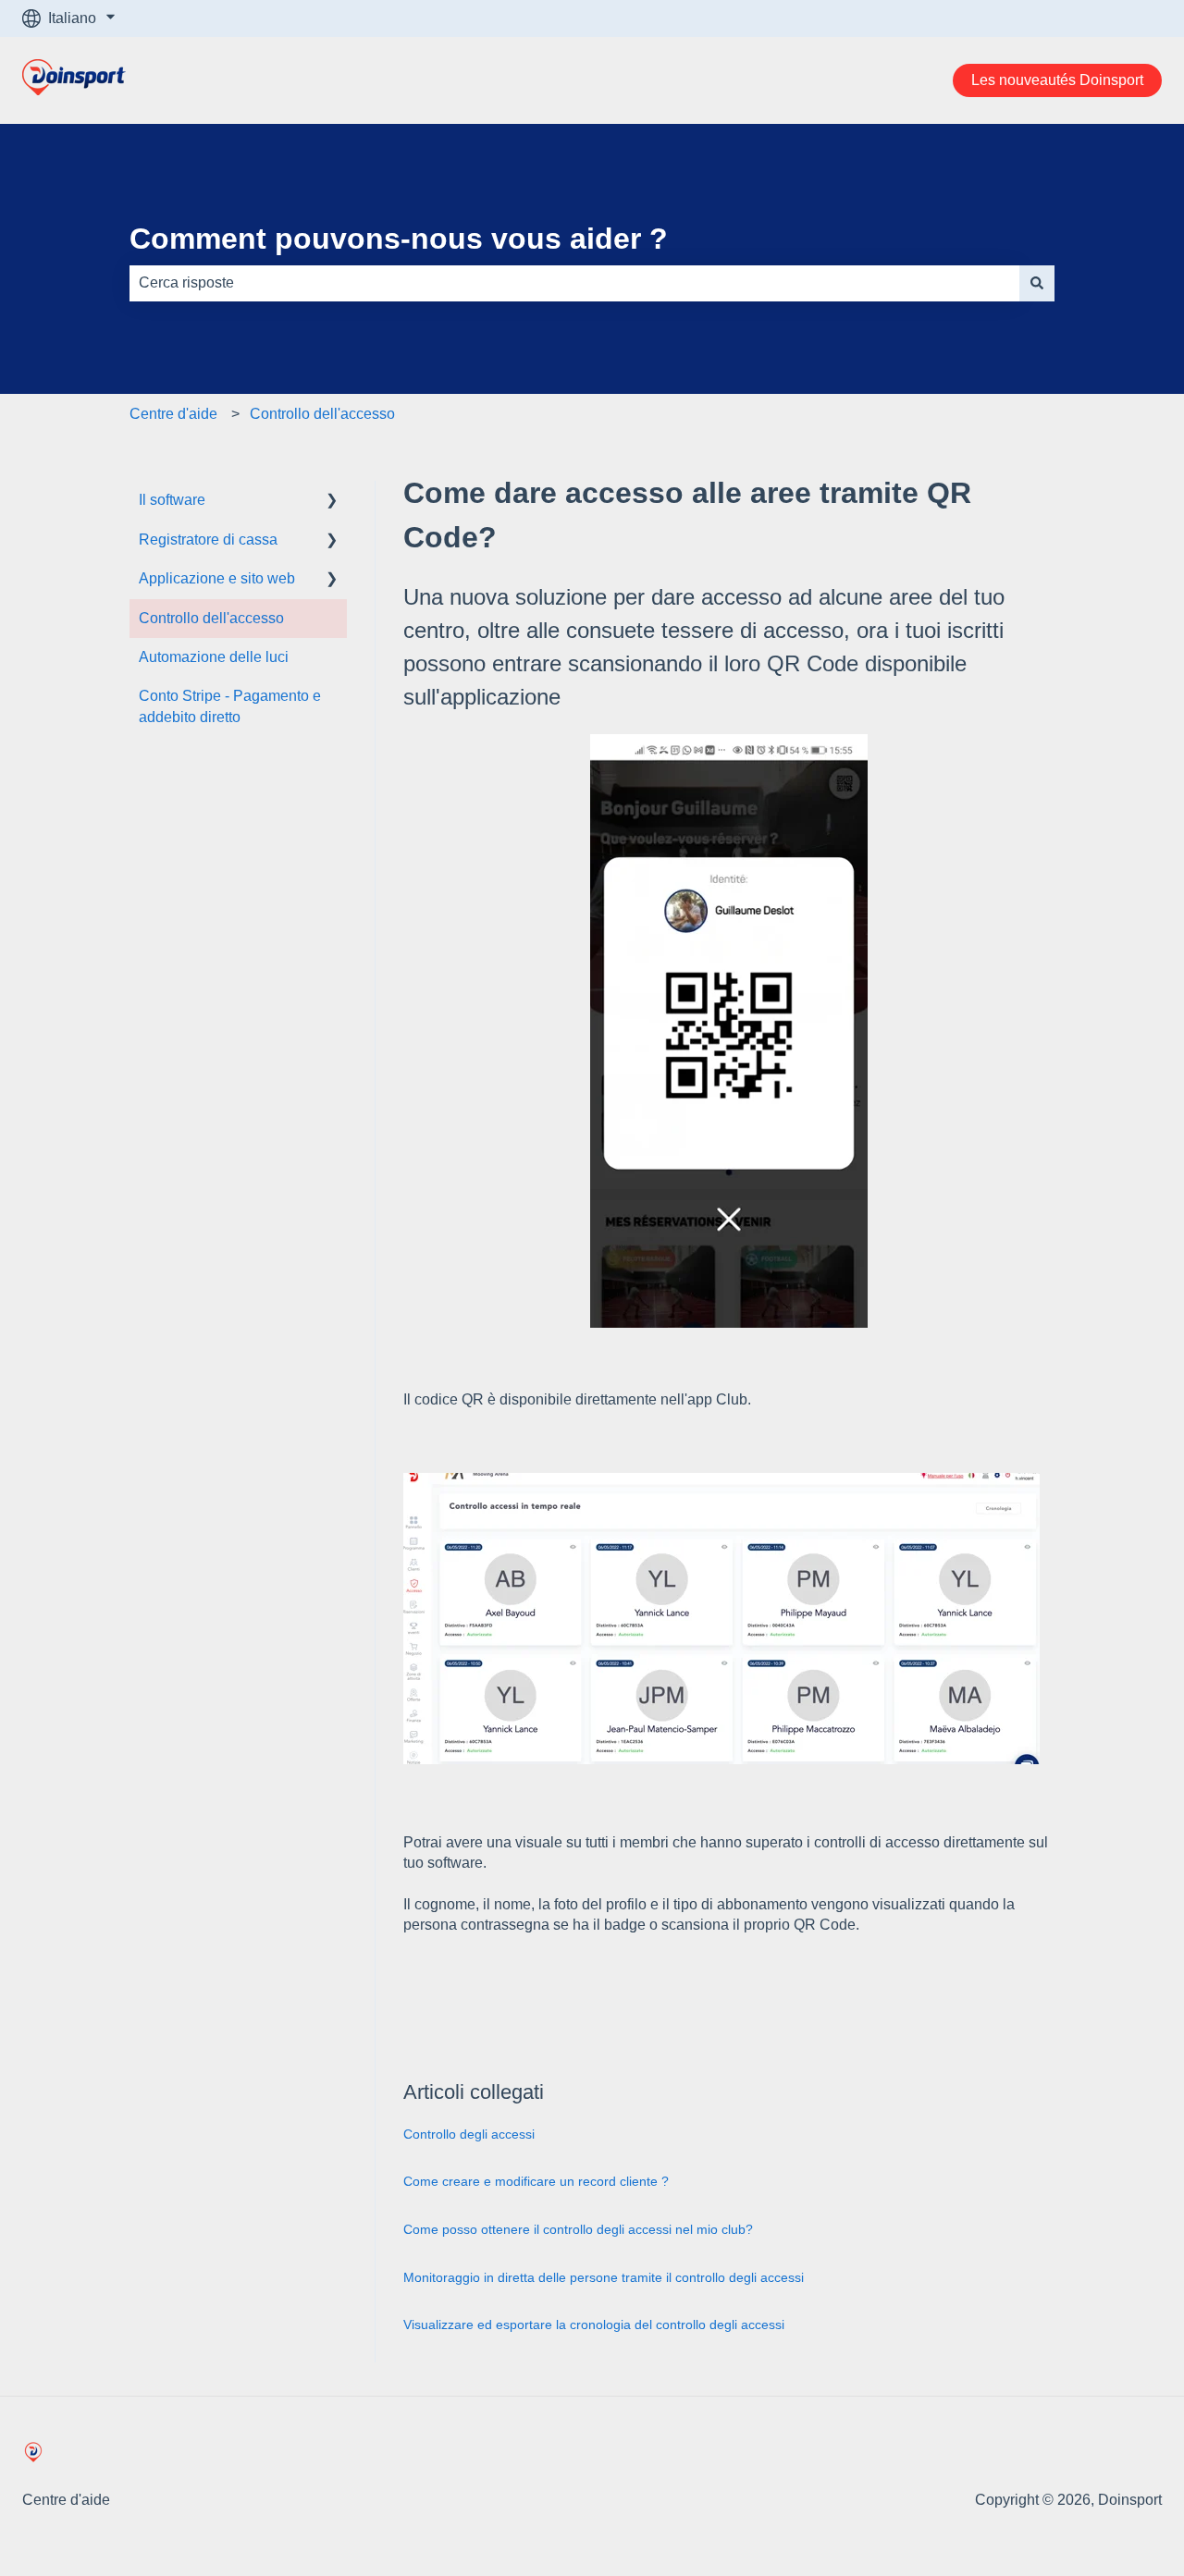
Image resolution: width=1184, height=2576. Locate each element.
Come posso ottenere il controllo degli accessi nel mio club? (578, 2229)
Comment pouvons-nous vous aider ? (399, 239)
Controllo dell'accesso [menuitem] (211, 618)
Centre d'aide (173, 414)
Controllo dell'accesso (322, 414)
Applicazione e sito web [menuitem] (217, 578)
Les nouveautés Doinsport (1057, 80)
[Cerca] (1037, 283)
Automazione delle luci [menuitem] (214, 657)
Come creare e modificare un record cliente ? (536, 2181)
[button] (332, 502)
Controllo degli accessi (469, 2134)
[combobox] (574, 283)
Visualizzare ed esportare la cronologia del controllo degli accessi (594, 2325)
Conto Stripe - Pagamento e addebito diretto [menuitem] (230, 706)
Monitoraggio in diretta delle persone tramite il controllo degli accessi (604, 2277)
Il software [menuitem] (172, 500)
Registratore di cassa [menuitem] (208, 540)
